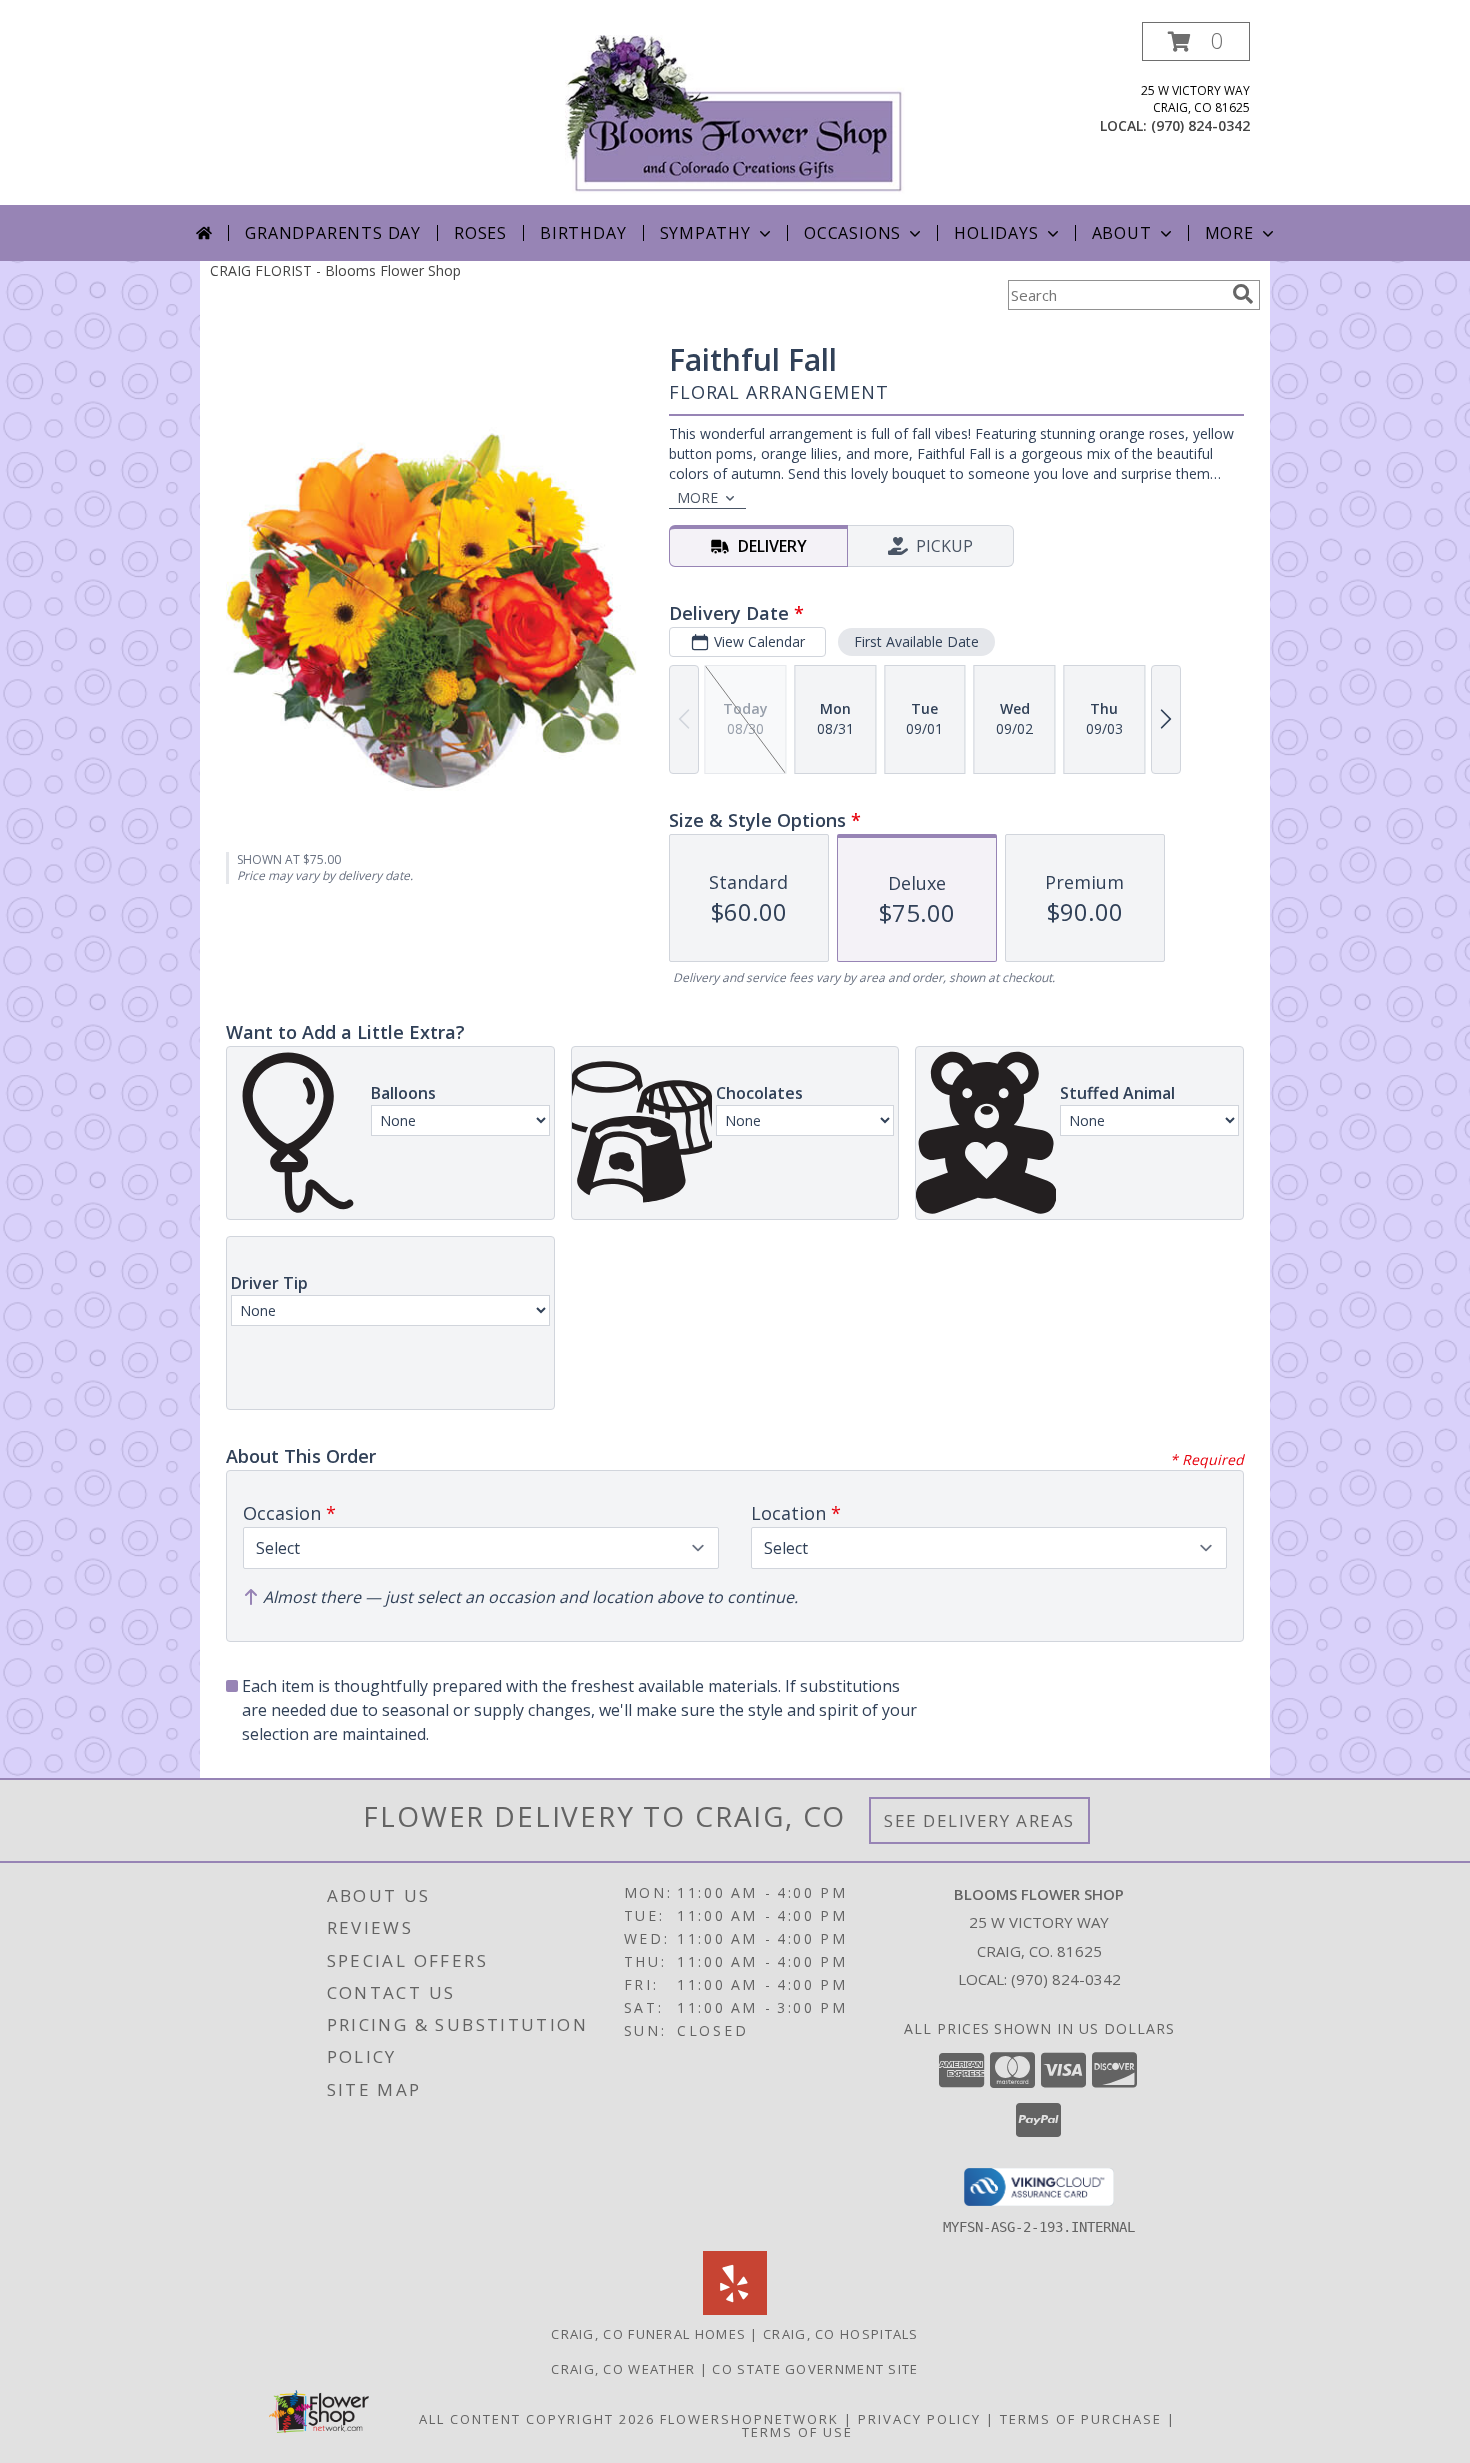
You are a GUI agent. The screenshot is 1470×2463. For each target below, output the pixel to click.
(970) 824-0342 (1200, 125)
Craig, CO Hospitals (841, 2334)
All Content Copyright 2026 (537, 2419)
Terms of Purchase (1081, 2419)
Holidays (996, 233)
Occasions (852, 233)
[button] (1196, 41)
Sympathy (705, 233)
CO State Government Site (815, 2369)
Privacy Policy (919, 2419)
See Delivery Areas (979, 1820)
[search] (1243, 294)
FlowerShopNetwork (749, 2419)
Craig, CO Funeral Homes (648, 2334)
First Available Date (916, 641)
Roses (480, 233)
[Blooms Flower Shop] (735, 113)
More (1229, 233)
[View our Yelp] (735, 2309)
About (1122, 233)
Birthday (583, 233)
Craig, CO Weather (623, 2369)
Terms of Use (797, 2432)
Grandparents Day (333, 233)
